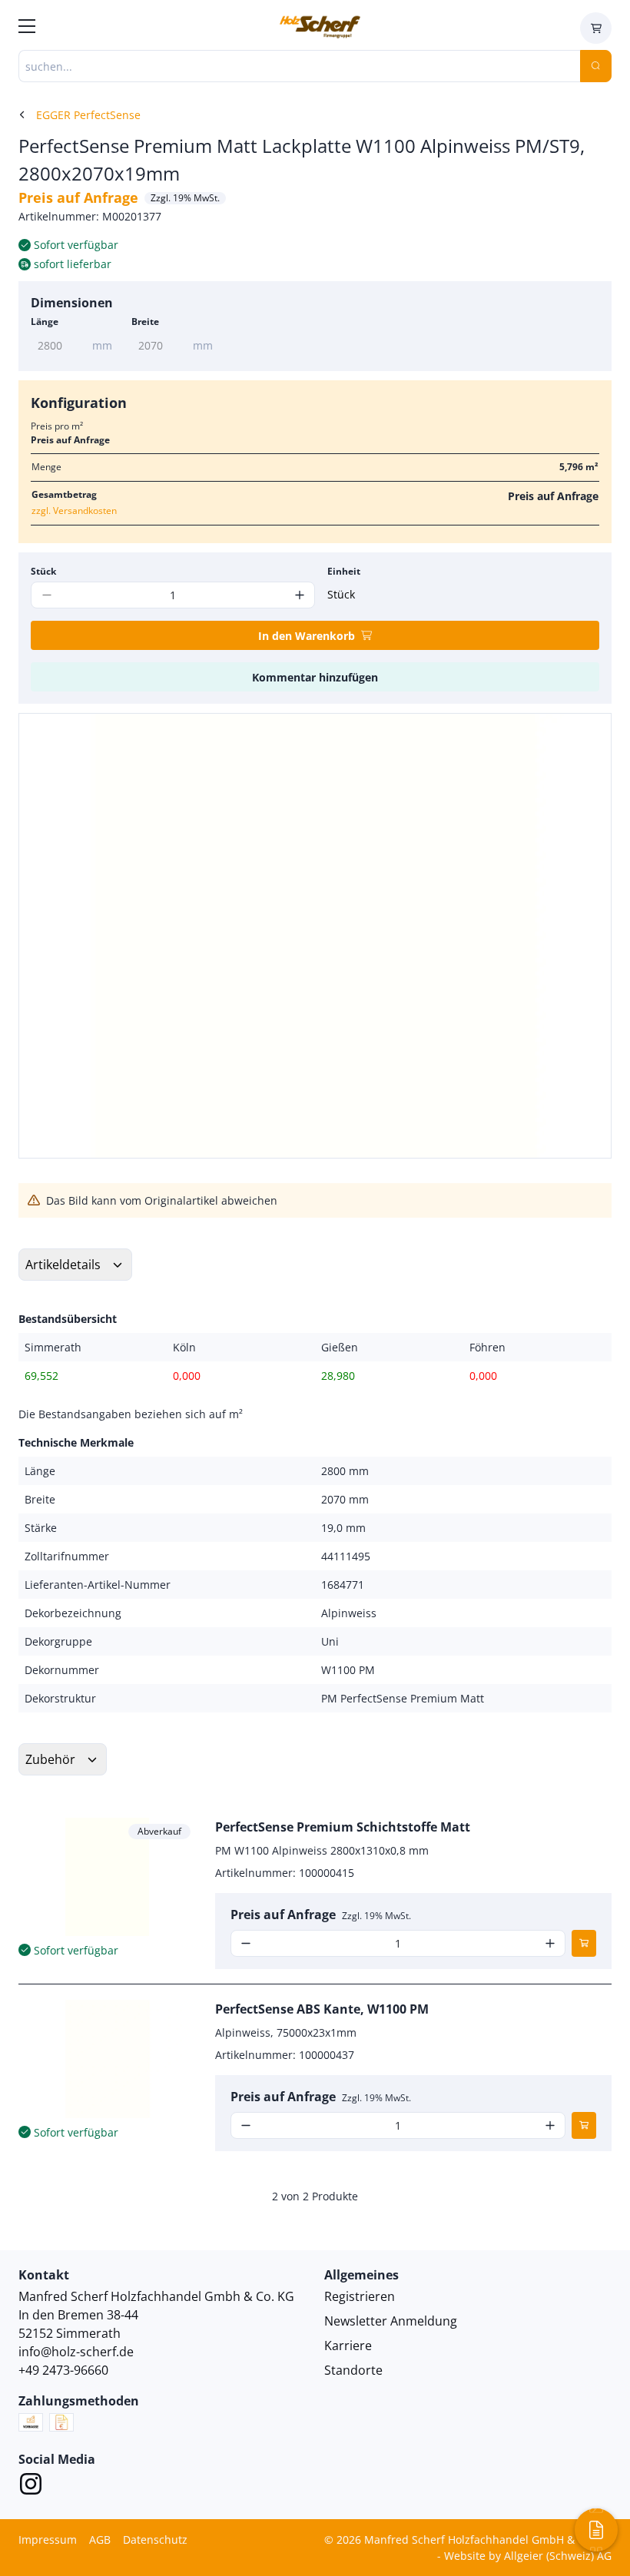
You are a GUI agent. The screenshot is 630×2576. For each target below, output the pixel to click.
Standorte (353, 2370)
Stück (43, 571)
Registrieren (360, 2296)
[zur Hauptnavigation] (27, 28)
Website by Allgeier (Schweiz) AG (528, 2556)
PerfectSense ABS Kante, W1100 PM (322, 2009)
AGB (100, 2540)
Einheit (344, 571)
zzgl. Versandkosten (74, 511)
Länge (45, 322)
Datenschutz (155, 2540)
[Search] (596, 66)
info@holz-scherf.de (76, 2352)
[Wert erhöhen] (299, 595)
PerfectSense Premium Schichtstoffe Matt (343, 1827)
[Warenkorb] (596, 28)
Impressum (48, 2540)
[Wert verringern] (246, 1943)
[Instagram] (31, 2486)
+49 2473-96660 (63, 2370)
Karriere (348, 2346)
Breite (145, 322)
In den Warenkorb (307, 636)
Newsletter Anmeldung (391, 2321)
